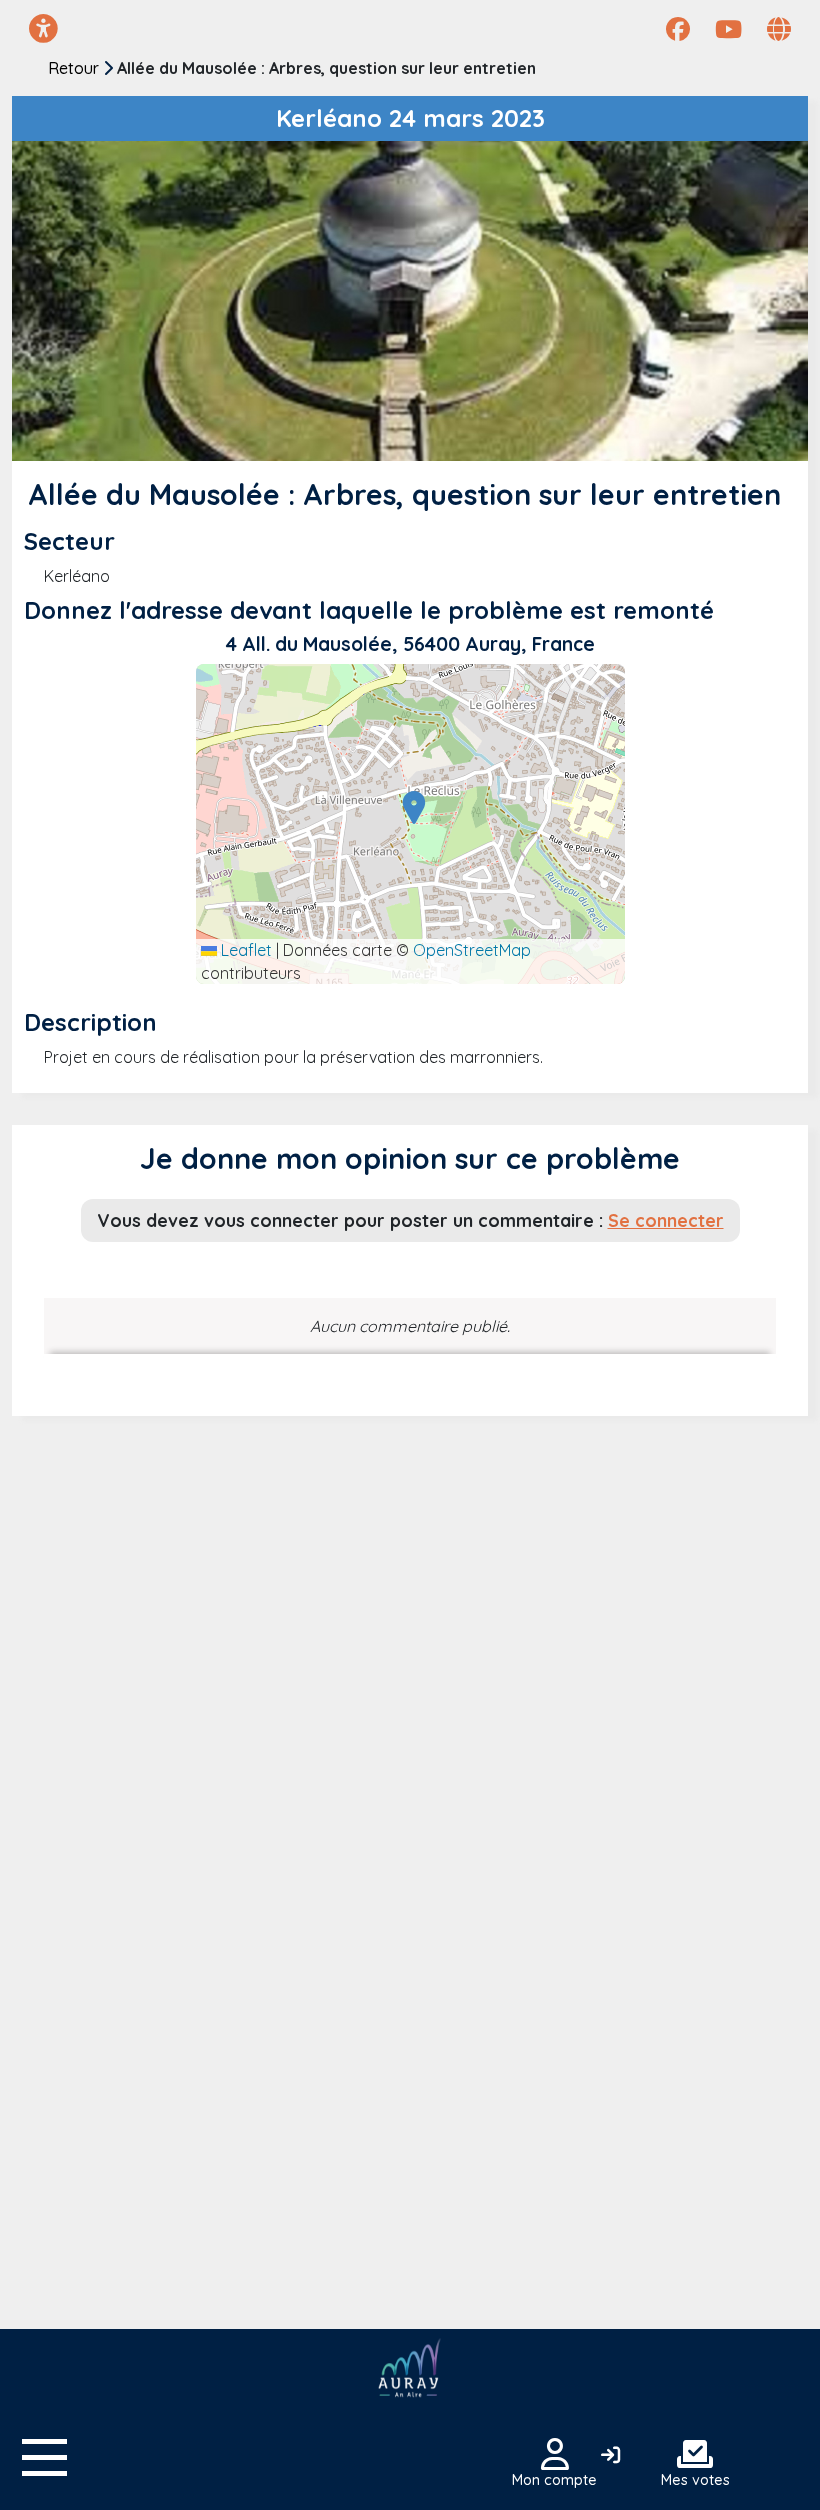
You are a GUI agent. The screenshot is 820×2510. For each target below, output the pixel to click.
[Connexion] (610, 2456)
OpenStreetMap (472, 950)
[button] (408, 806)
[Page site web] (779, 29)
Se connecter (666, 1220)
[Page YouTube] (728, 29)
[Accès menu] (44, 2457)
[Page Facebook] (678, 29)
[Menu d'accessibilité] (43, 28)
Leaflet (244, 950)
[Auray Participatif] (410, 2369)
